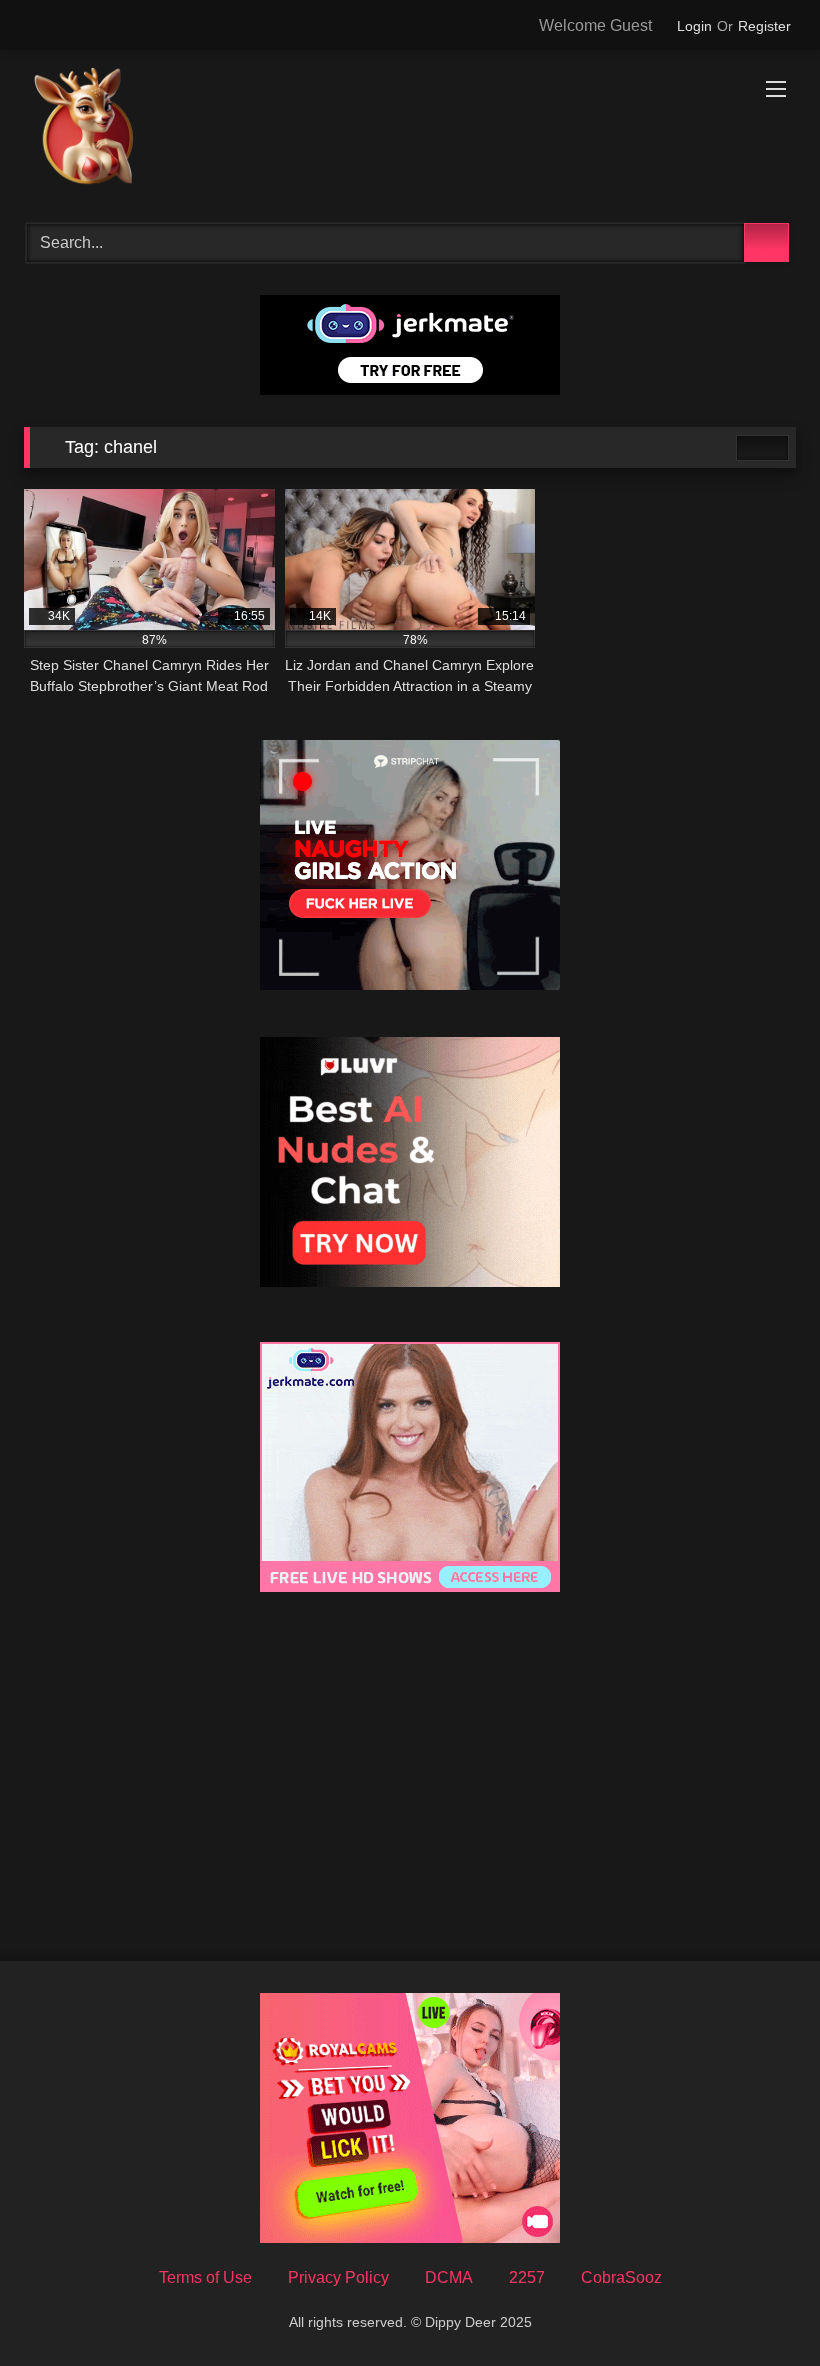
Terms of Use (205, 2277)
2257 (527, 2277)
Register (764, 26)
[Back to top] (760, 2306)
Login (694, 26)
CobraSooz (621, 2277)
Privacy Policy (338, 2277)
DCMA (449, 2277)
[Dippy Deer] (410, 129)
